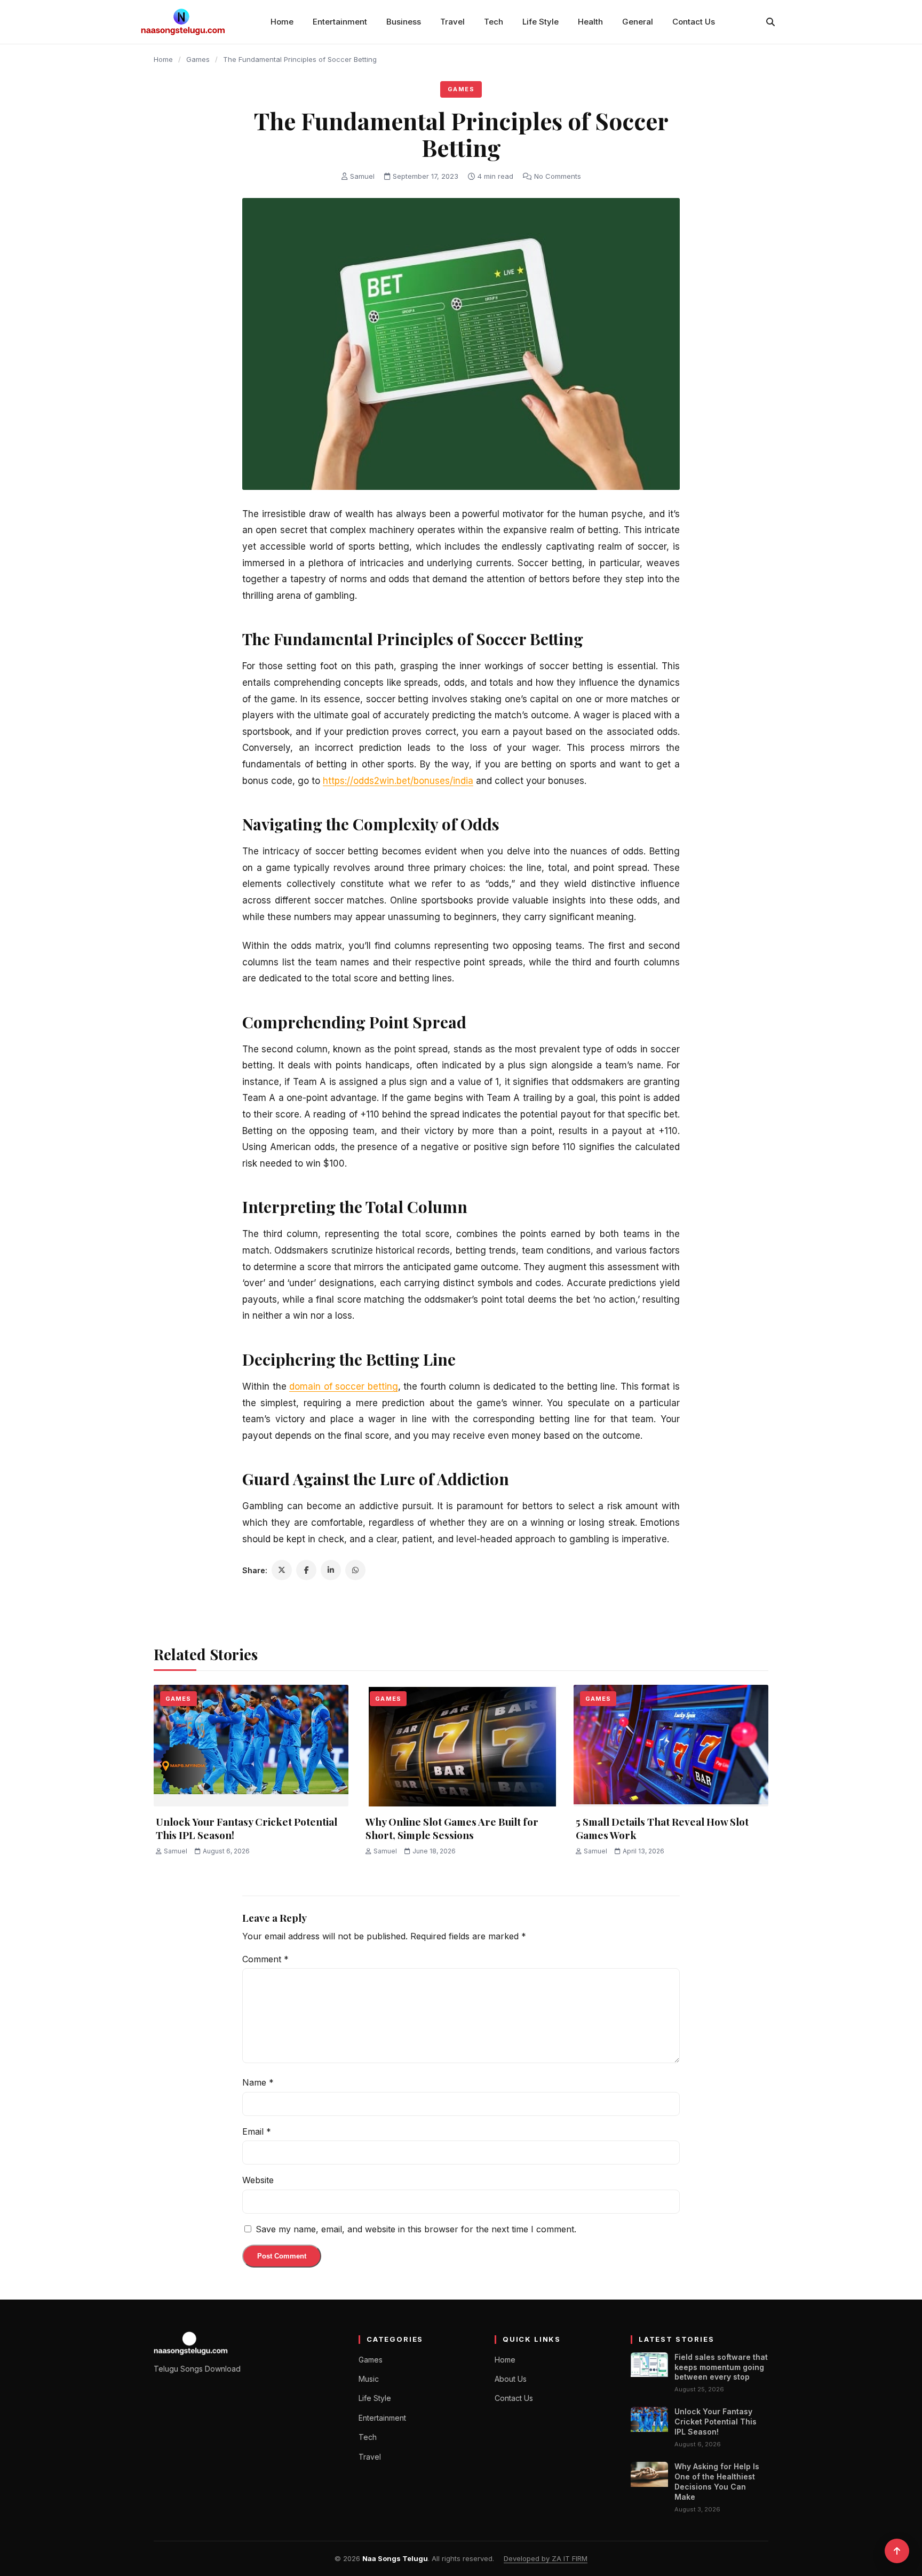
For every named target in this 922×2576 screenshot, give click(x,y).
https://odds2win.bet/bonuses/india (398, 781)
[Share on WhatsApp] (355, 1570)
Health (590, 22)
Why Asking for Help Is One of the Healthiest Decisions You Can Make (717, 2482)
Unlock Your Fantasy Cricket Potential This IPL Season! (247, 1828)
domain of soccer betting (344, 1386)
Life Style (541, 22)
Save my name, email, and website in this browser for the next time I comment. (416, 2229)
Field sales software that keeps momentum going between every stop (721, 2367)
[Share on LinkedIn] (331, 1570)
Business (404, 22)
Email (257, 2131)
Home (282, 22)
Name (258, 2082)
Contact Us (694, 22)
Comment (265, 1959)
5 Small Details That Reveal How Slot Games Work (662, 1828)
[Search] (770, 22)
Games (198, 59)
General (638, 22)
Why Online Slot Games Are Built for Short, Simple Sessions (452, 1828)
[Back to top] (897, 2551)
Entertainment (340, 22)
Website (258, 2180)
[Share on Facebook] (306, 1570)
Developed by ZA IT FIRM (546, 2558)
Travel (452, 22)
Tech (494, 22)
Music (369, 2379)
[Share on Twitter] (282, 1570)
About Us (511, 2379)
